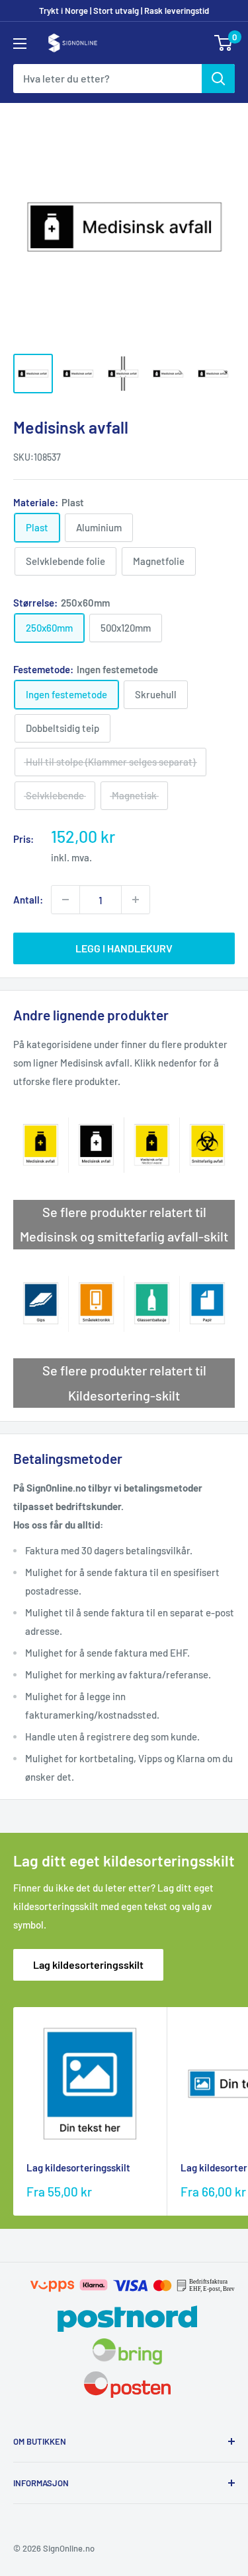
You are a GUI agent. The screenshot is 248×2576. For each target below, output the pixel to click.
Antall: (28, 900)
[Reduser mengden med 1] (65, 900)
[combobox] (107, 79)
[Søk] (218, 79)
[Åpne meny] (20, 44)
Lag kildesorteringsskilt (88, 1965)
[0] (224, 43)
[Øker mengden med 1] (136, 900)
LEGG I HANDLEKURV (124, 948)
